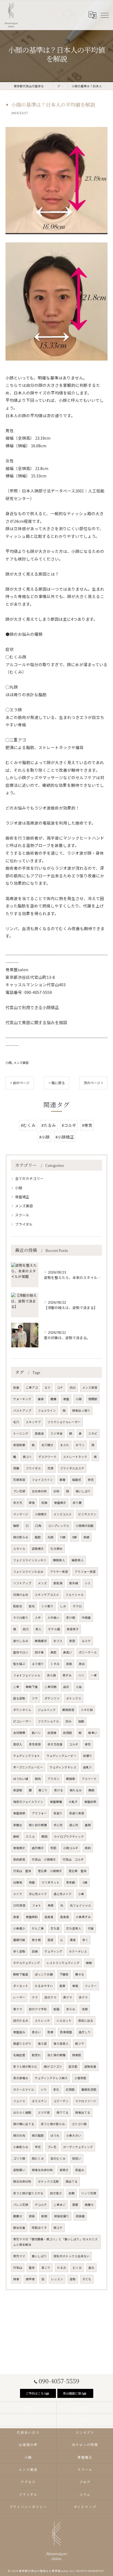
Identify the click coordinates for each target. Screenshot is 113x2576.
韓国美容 (68, 1710)
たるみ (62, 2268)
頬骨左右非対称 (42, 2170)
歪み (91, 2268)
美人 (38, 1629)
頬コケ (58, 2228)
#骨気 (87, 1125)
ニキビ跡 (87, 1710)
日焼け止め (21, 1595)
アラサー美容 (59, 1572)
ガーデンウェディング (78, 2147)
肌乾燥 (58, 1583)
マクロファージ (86, 2101)
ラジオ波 (56, 1433)
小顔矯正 (41, 1514)
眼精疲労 (41, 1641)
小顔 (9, 1063)
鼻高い (68, 1652)
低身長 (49, 1917)
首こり (46, 2268)
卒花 (38, 2147)
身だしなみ (21, 1641)
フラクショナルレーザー (64, 1422)
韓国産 (71, 1779)
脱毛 (32, 1606)
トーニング (21, 1433)
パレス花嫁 (21, 2205)
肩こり (43, 1790)
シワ (44, 2089)
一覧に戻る (56, 1083)
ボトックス (74, 1698)
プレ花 (52, 2147)
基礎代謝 (19, 1940)
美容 (72, 1641)
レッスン (57, 2279)
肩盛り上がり (22, 2043)
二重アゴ (32, 1387)
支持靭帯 (19, 1733)
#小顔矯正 (65, 1137)
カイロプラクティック (69, 1836)
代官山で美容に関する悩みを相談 (36, 1022)
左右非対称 (39, 1491)
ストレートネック (75, 1457)
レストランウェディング (63, 1963)
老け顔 (71, 1618)
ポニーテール (88, 1652)
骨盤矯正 (22, 1197)
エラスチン (39, 2101)
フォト (37, 1905)
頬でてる (63, 2112)
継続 (16, 1836)
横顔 (91, 1790)
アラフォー (39, 1813)
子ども (87, 2279)
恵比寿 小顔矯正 (50, 1871)
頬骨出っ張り (81, 1410)
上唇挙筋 (80, 2078)
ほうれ (55, 2135)
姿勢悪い (19, 2170)
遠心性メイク (63, 1894)
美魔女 (18, 1825)
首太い (36, 2032)
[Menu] (104, 15)
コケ (60, 1387)
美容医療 (19, 1445)
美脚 (86, 1537)
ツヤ (35, 1698)
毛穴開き (47, 1445)
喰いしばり (83, 1491)
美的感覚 (19, 1859)
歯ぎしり (85, 2032)
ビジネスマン (87, 1514)
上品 (79, 1687)
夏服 (75, 2205)
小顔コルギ (71, 1848)
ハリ (81, 1675)
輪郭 (16, 1526)
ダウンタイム (22, 1710)
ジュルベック (47, 1710)
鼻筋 (53, 1652)
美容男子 (73, 1629)
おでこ (80, 1445)
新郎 (44, 2216)
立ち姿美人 (74, 1928)
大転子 (73, 1802)
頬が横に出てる (24, 2124)
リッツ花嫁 (89, 2193)
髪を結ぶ (19, 1664)
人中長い (53, 1618)
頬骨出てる (83, 2112)
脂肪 (38, 1537)
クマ (35, 1997)
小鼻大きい (74, 2135)
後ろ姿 (42, 2043)
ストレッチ (42, 2021)
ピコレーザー (22, 1721)
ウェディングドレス (63, 1767)
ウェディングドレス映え (51, 2078)
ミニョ (30, 1836)
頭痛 (16, 1468)
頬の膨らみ (21, 1537)
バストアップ (22, 1410)
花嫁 (50, 1468)
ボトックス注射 (48, 2181)
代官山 (18, 2268)
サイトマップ (85, 2507)
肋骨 (50, 2032)
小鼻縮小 (19, 1928)
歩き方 (18, 1503)
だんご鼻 (38, 1928)
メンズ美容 (21, 1063)
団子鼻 (39, 1652)
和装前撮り (62, 2216)
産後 (32, 1503)
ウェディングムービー (62, 1756)
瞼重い (93, 1733)
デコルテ (41, 2205)
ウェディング (53, 1951)
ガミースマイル (24, 2089)
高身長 (65, 1917)
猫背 (41, 1399)
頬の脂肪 (38, 2135)
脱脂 (56, 2009)
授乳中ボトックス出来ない (72, 2256)
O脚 (63, 1537)
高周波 (39, 1433)
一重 (94, 1675)
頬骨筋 (77, 2055)
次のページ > (93, 1083)
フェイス (19, 2101)
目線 (35, 1951)
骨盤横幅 (56, 1802)
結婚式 (77, 1480)
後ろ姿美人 (61, 2043)
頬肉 (38, 1779)
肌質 (63, 1986)
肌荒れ (36, 2055)
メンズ (42, 1583)
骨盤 (66, 1399)
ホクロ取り (21, 1618)
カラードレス (78, 1951)
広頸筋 (70, 2089)
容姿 (50, 1940)
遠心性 (74, 1825)
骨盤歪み (19, 2032)
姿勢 (73, 2279)
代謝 (91, 1928)
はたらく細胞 (22, 2112)
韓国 (44, 1836)
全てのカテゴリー (29, 1178)
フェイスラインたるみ (28, 1572)
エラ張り (38, 1664)
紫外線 (74, 1583)
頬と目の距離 (38, 1825)
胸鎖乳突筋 (89, 2089)
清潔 (73, 1940)
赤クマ (83, 1997)
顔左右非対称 (22, 2181)
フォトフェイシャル (27, 1675)
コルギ (74, 1744)
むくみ (77, 2268)
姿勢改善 (90, 2066)
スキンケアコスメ (47, 1595)
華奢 (63, 1480)
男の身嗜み (21, 2078)
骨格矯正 (19, 1848)
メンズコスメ (63, 1514)
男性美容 (35, 1744)
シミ (88, 1583)
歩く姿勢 (19, 1951)
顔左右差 (19, 2228)
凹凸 (73, 1387)
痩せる (80, 1974)
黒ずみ (67, 1675)
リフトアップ (22, 1583)
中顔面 (86, 1618)
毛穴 (16, 1422)
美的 (88, 1848)
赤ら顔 (51, 1675)
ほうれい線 (21, 1779)
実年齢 (71, 1882)
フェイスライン (42, 1480)
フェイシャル (75, 1595)
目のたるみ (21, 2021)
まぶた (65, 1445)
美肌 (69, 1664)
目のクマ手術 (38, 2009)
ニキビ (93, 1433)
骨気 (88, 1744)
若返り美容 (77, 1813)
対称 (56, 1491)
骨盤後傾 (19, 1813)
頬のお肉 (19, 2135)
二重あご (60, 2205)
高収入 (18, 1744)
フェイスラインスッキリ (30, 1560)
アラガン (53, 1779)
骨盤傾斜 (32, 1917)
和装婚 (80, 2216)
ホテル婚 (54, 1629)
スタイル (19, 1549)
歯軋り (88, 1767)
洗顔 (85, 2009)
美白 (82, 1664)
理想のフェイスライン (28, 1802)
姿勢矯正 (38, 1549)
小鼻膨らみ (21, 2147)
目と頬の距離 (56, 2055)
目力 (26, 1629)
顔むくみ (38, 2158)
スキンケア (33, 1422)
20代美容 (19, 1905)
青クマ (18, 2009)
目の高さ (56, 2193)
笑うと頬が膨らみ (53, 2124)
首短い (77, 2158)
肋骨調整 (66, 2032)
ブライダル (24, 1224)
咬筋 (53, 1848)
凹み (69, 1721)
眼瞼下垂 (32, 1687)
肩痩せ (89, 2205)
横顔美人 (59, 1560)
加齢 (81, 1721)
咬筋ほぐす (39, 2228)
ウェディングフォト (27, 1756)
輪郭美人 (78, 1560)
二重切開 (50, 1687)
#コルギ (69, 1125)
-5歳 (85, 1882)
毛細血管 (19, 2055)
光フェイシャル (80, 1905)
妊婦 (44, 1503)
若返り (58, 1813)
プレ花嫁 (19, 1491)
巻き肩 (36, 1940)
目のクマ (50, 1997)
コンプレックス (59, 1526)
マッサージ (21, 1514)
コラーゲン (61, 2101)
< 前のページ (20, 1083)
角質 (51, 1905)
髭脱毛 (18, 1606)
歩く (85, 1940)
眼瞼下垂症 (21, 1974)
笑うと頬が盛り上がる (28, 2193)
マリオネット (50, 1882)
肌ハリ (36, 1733)
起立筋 (73, 2066)
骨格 (75, 1986)
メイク (18, 1894)
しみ (63, 1606)
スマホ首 (44, 2112)
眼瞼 (89, 1963)
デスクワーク (47, 1457)
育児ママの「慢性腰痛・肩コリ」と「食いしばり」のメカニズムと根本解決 (55, 2242)
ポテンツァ (52, 1698)
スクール (22, 1215)
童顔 (88, 1825)
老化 (56, 2089)
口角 (38, 1526)
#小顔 (44, 1137)
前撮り (88, 1756)
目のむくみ (58, 2158)
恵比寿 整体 (78, 1871)
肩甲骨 (30, 2279)
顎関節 (93, 1399)
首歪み (80, 2170)
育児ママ (19, 2256)
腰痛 (53, 1399)
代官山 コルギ (73, 1859)
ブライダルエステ (72, 1468)
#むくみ (28, 1125)
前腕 (72, 2193)
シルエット (64, 2021)
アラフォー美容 (85, 1572)
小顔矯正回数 (85, 1526)
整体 (32, 2268)
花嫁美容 (19, 1480)
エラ (47, 1387)
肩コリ (27, 1457)
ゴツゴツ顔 (79, 2124)
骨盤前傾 (90, 1802)
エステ (86, 1641)
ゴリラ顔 (19, 2158)
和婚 (32, 1882)
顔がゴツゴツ (53, 2066)
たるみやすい (44, 1986)
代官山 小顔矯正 (44, 1859)
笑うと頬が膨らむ (25, 2066)
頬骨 (16, 2279)
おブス (58, 1641)
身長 (16, 1917)
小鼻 (81, 1894)
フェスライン (47, 1410)
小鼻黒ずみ (83, 1917)
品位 (66, 1687)
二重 (16, 1687)
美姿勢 (18, 1790)
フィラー (91, 1986)
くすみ (55, 1664)
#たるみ (49, 1125)
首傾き (64, 2170)
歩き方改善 (55, 1744)
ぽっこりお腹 (44, 1974)
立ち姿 (55, 1928)
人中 (38, 1618)
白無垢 (18, 1882)
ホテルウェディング (27, 1963)
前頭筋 (68, 1733)
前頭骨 (52, 1733)
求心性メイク (38, 1894)
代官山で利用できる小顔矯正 (32, 1007)
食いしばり (39, 2256)
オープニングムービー (28, 1767)
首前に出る (86, 2021)
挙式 (91, 1480)
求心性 (58, 1825)
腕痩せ (18, 2216)
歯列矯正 (38, 1848)
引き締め (56, 1549)
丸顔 (50, 1537)
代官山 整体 (22, 1871)
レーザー (19, 1997)
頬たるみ (76, 1790)
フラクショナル (48, 1721)
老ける (59, 1790)
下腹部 (64, 1974)
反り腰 (77, 1503)
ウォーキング (22, 1399)
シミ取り (47, 1606)
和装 (32, 2216)
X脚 (74, 1537)
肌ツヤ (80, 2043)
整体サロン (21, 1652)
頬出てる (72, 2181)
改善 (16, 1387)
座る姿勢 (19, 1698)
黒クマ (68, 1997)
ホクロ (77, 1606)
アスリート (89, 1779)
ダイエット (21, 1986)
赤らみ (71, 2009)
